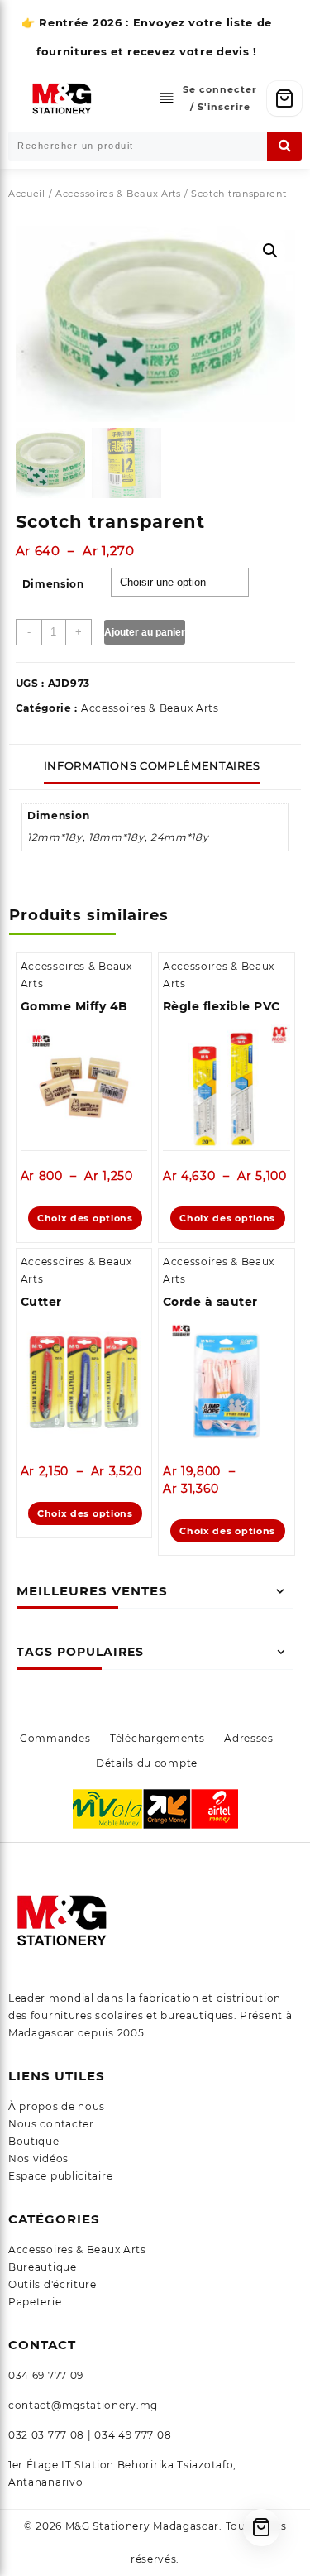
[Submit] (284, 146)
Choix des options (85, 1218)
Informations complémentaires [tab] (152, 765)
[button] (270, 251)
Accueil (27, 194)
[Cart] (284, 98)
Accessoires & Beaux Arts (118, 194)
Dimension (53, 584)
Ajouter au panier (145, 632)
